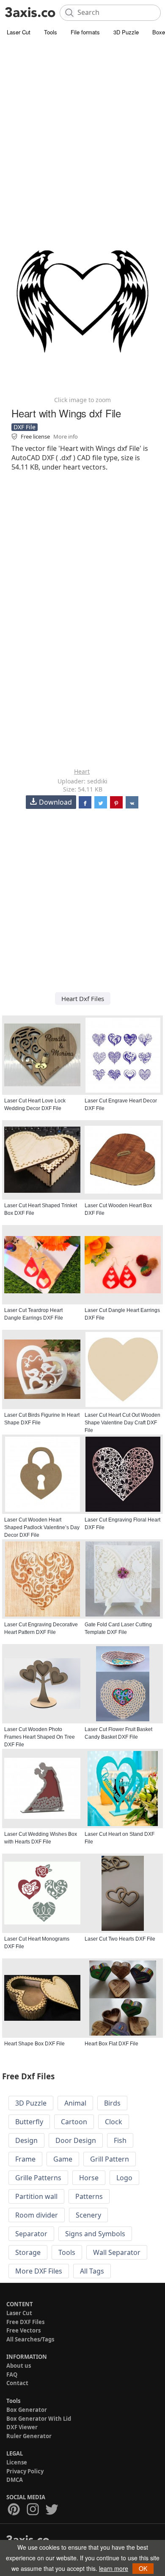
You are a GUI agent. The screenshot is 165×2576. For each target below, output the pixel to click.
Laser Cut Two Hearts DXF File (120, 1939)
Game (63, 2159)
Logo (124, 2178)
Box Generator (27, 2410)
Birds (112, 2103)
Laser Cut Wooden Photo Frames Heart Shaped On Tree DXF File (40, 1737)
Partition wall (36, 2196)
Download (55, 802)
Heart (82, 771)
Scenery (88, 2215)
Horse (89, 2178)
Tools (51, 32)
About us (19, 2366)
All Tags (92, 2271)
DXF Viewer (22, 2427)
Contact (17, 2383)
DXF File (25, 427)
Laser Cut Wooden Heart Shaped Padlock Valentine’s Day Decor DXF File (42, 1527)
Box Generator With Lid (39, 2419)
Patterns (89, 2196)
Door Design (76, 2140)
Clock (114, 2122)
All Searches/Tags (30, 2339)
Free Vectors (23, 2330)
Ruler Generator (29, 2436)
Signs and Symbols (95, 2234)
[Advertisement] (82, 125)
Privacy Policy (25, 2471)
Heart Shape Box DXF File (34, 2044)
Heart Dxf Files (83, 999)
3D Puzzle (126, 32)
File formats (85, 32)
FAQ (12, 2375)
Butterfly (29, 2122)
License (17, 2462)
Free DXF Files (25, 2322)
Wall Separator (117, 2252)
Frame (25, 2159)
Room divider (37, 2215)
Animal (75, 2103)
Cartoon (74, 2122)
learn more (114, 2568)
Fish (120, 2140)
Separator (31, 2234)
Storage (28, 2252)
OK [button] (143, 2568)
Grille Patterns (38, 2178)
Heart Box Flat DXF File (111, 2044)
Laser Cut (19, 32)
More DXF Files (39, 2271)
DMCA (15, 2480)
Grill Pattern (110, 2159)
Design (26, 2140)
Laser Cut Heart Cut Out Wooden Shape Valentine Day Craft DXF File (122, 1423)
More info (66, 436)
